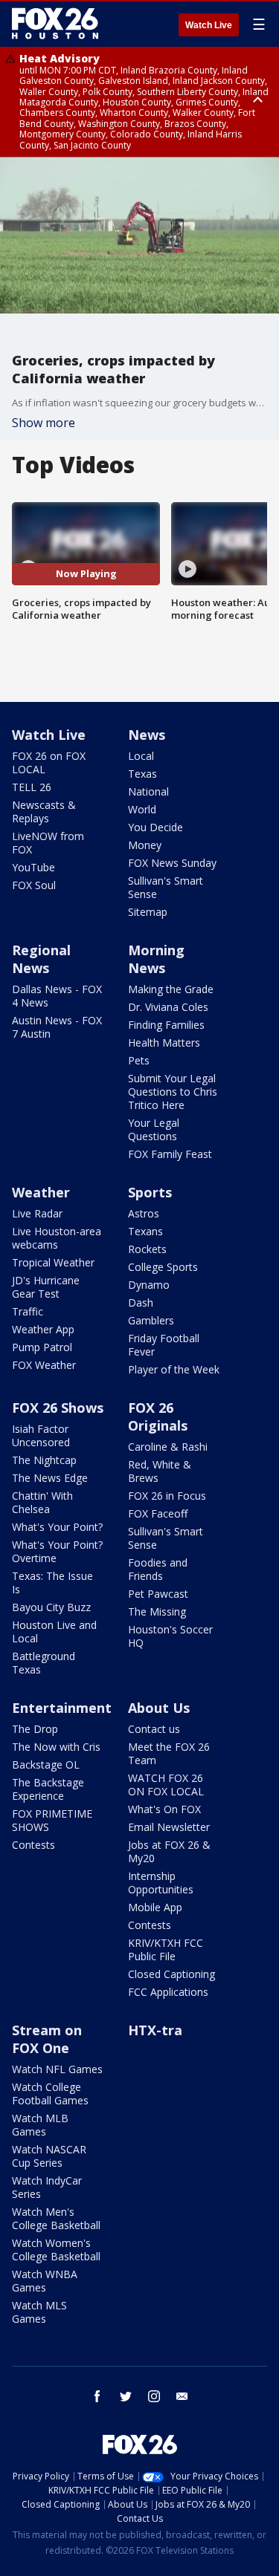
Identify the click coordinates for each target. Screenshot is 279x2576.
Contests (33, 1845)
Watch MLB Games (40, 2125)
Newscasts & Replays (44, 811)
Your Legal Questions (154, 1129)
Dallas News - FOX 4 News (57, 996)
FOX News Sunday (172, 863)
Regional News (41, 959)
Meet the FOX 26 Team (169, 1753)
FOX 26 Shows (58, 1408)
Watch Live (209, 25)
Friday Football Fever (164, 1345)
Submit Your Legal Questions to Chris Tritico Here (173, 1092)
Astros (144, 1213)
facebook (97, 2396)
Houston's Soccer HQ (170, 1636)
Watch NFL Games (57, 2069)
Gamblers (151, 1320)
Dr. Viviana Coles (168, 1007)
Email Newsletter (169, 1827)
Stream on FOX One (47, 2039)
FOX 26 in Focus (167, 1496)
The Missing (157, 1611)
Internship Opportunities (161, 1883)
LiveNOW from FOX (48, 843)
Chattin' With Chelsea (42, 1502)
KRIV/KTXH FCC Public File (166, 1949)
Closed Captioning (171, 1974)
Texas (142, 774)
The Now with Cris (56, 1747)
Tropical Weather (53, 1262)
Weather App (43, 1329)
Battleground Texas (44, 1663)
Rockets (147, 1249)
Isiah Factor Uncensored (41, 1435)
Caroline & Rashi (168, 1447)
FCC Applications (168, 1992)
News (147, 735)
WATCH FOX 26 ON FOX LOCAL (166, 1785)
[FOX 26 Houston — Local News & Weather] (55, 24)
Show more (44, 423)
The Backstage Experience (48, 1789)
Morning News (156, 959)
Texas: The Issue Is (52, 1583)
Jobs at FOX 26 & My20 (169, 1851)
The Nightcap (44, 1460)
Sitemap (148, 912)
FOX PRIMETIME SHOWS (52, 1820)
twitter (126, 2396)
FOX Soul (34, 885)
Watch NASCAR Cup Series (49, 2156)
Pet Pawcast (158, 1594)
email (182, 2396)
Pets (139, 1060)
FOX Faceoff (158, 1513)
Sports (150, 1192)
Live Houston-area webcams (57, 1238)
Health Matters (164, 1043)
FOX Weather (44, 1365)
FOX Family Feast (170, 1154)
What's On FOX (164, 1809)
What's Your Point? (57, 1527)
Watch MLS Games (39, 2312)
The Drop (35, 1729)
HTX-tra (155, 2030)
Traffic (28, 1311)
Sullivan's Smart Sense (166, 887)
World (142, 809)
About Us (159, 1708)
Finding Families (166, 1025)
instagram (154, 2396)
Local (141, 756)
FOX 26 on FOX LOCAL (49, 762)
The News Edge (50, 1478)
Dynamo (149, 1285)
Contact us (154, 1729)
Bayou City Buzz (51, 1607)
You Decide (155, 827)
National (148, 791)
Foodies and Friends (158, 1569)
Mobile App (155, 1907)
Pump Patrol (42, 1347)
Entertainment (62, 1708)
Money (145, 845)
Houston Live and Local (54, 1632)
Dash (141, 1302)
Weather (41, 1192)
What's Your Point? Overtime (57, 1551)
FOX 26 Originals (158, 1417)
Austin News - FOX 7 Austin (57, 1027)
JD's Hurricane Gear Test (46, 1287)
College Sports (163, 1267)
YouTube (33, 867)
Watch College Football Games (50, 2094)
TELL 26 (32, 787)
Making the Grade (171, 989)
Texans (145, 1231)
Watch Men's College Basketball (56, 2218)
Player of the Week (174, 1369)
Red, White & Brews (160, 1471)
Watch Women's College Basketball (56, 2250)
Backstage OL (46, 1765)
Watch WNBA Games (45, 2281)
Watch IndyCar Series (47, 2187)
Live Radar (37, 1213)
